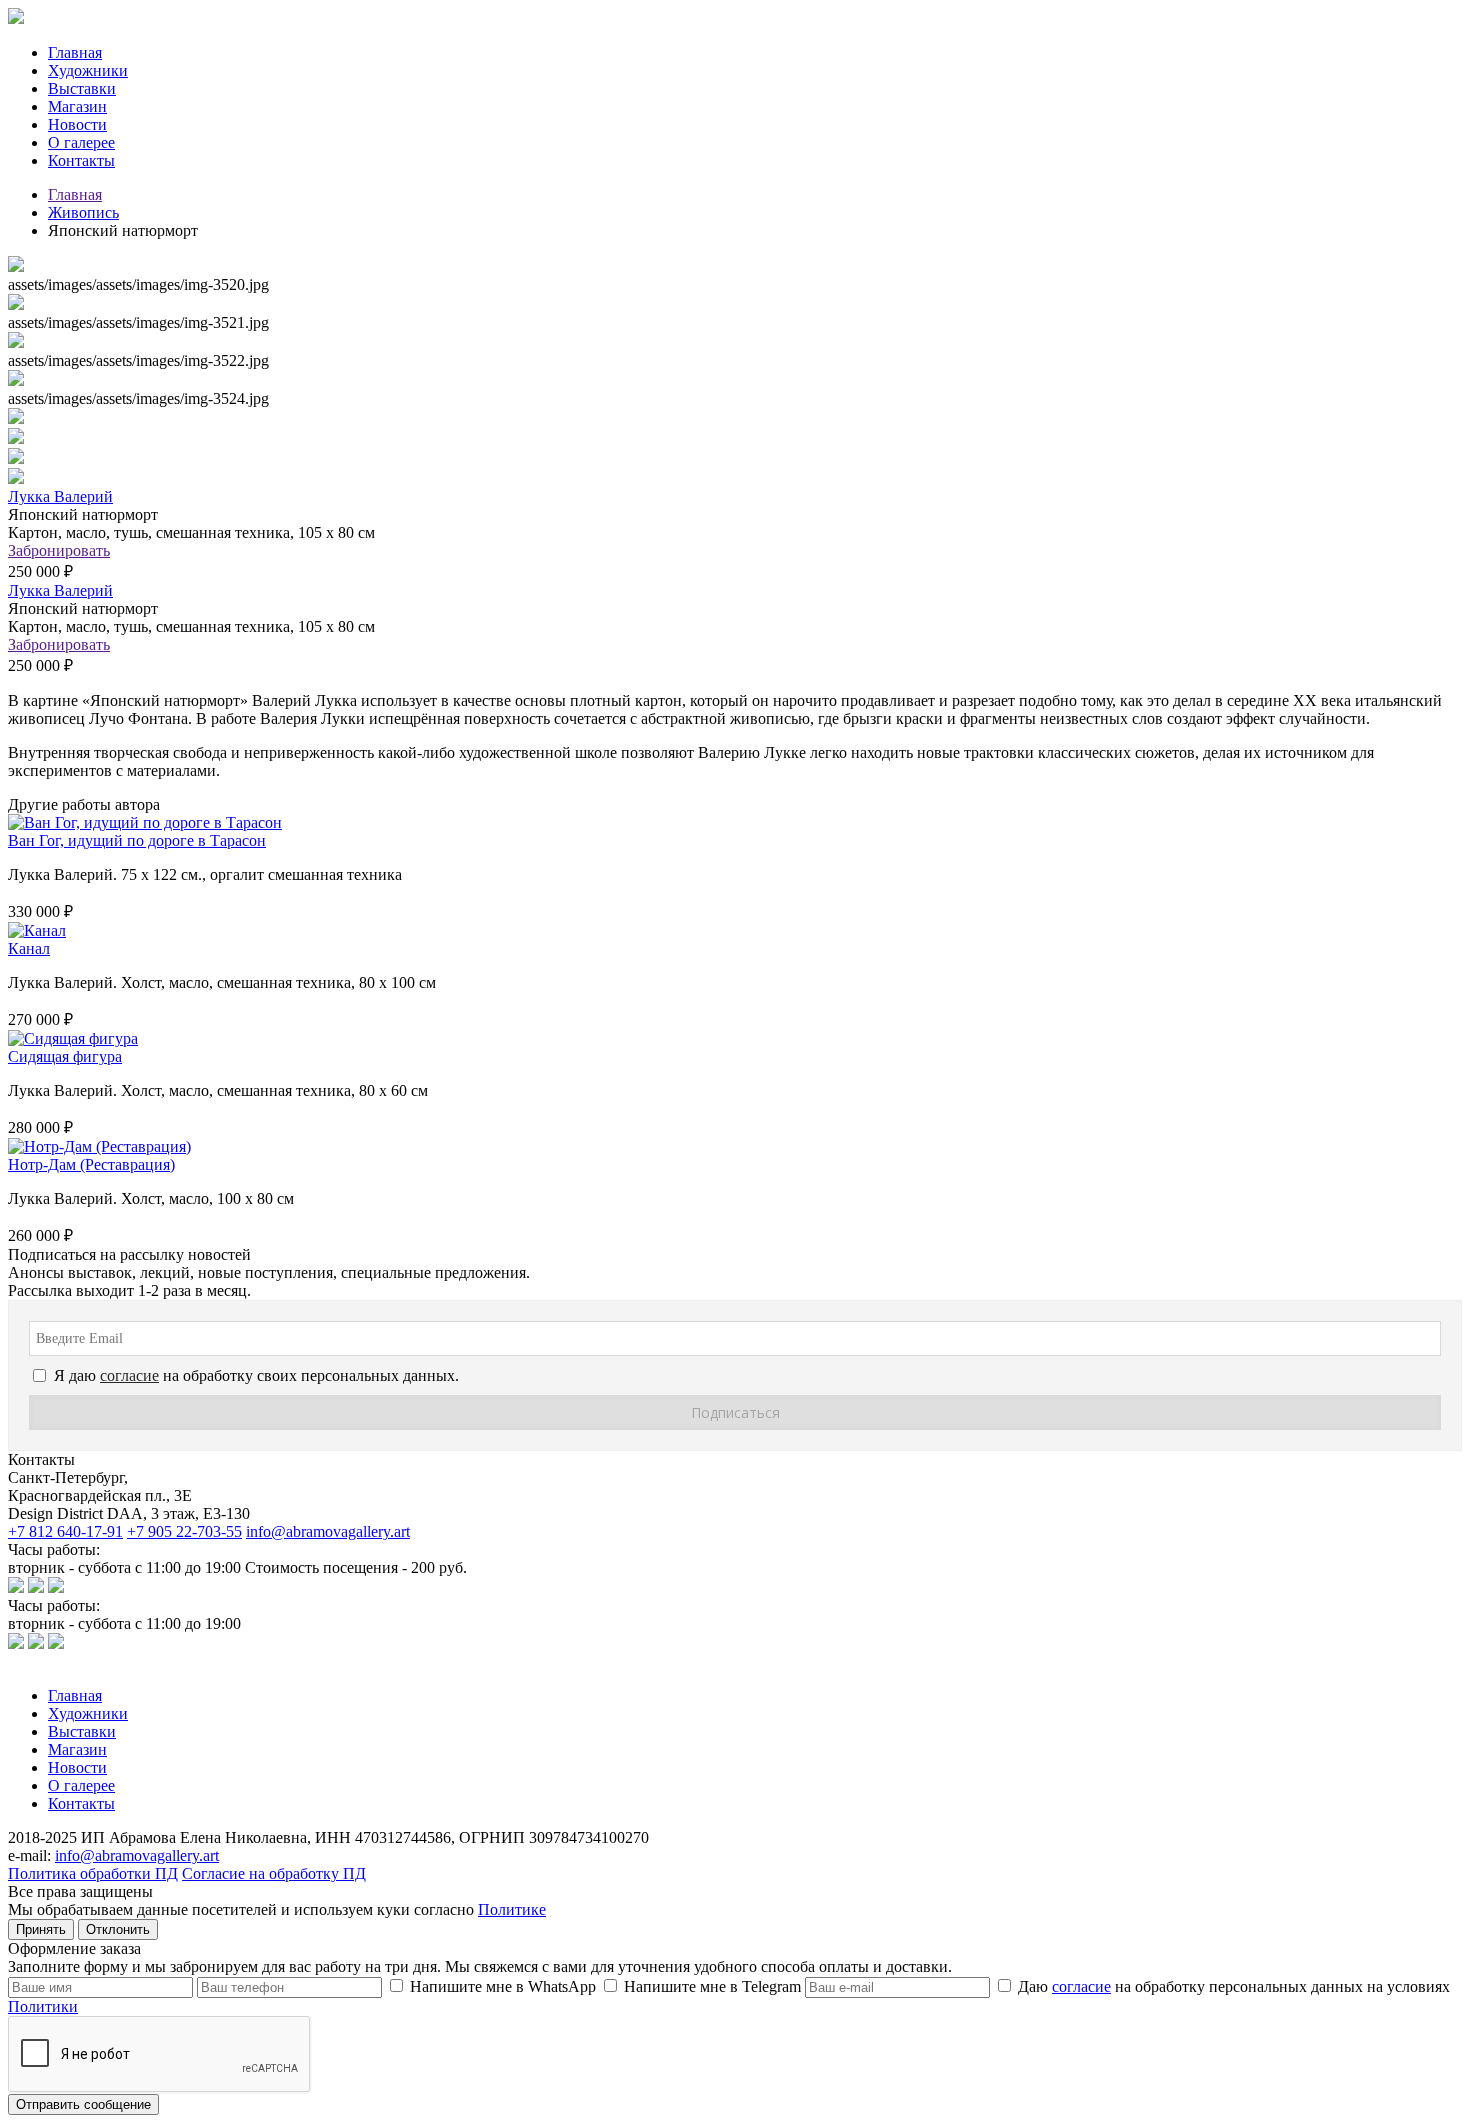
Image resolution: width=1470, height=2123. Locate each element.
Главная (75, 52)
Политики (43, 2006)
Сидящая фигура (65, 1056)
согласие (1081, 1986)
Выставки (82, 88)
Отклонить (118, 1929)
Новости (77, 124)
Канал (29, 948)
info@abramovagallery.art (328, 1531)
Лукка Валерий (60, 496)
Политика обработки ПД (93, 1873)
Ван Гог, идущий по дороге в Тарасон (137, 840)
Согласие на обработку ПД (274, 1873)
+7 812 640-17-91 (65, 1531)
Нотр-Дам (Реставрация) (91, 1164)
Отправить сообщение (83, 2104)
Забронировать (59, 550)
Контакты (81, 160)
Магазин (77, 106)
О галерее (81, 142)
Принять (41, 1929)
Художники (88, 70)
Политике (512, 1909)
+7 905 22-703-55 (184, 1531)
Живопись (83, 212)
